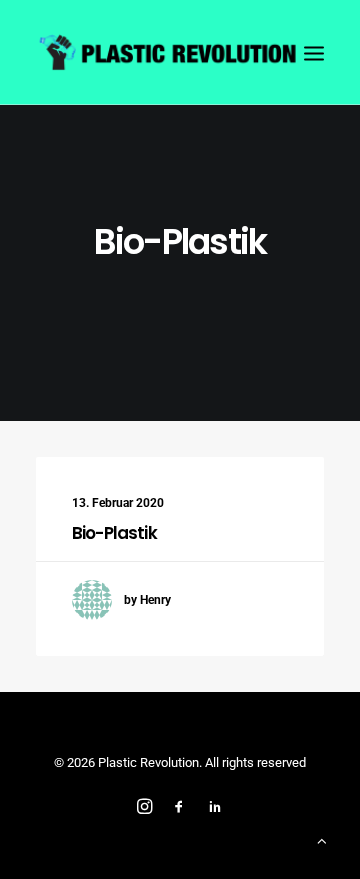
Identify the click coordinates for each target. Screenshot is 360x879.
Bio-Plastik (114, 533)
